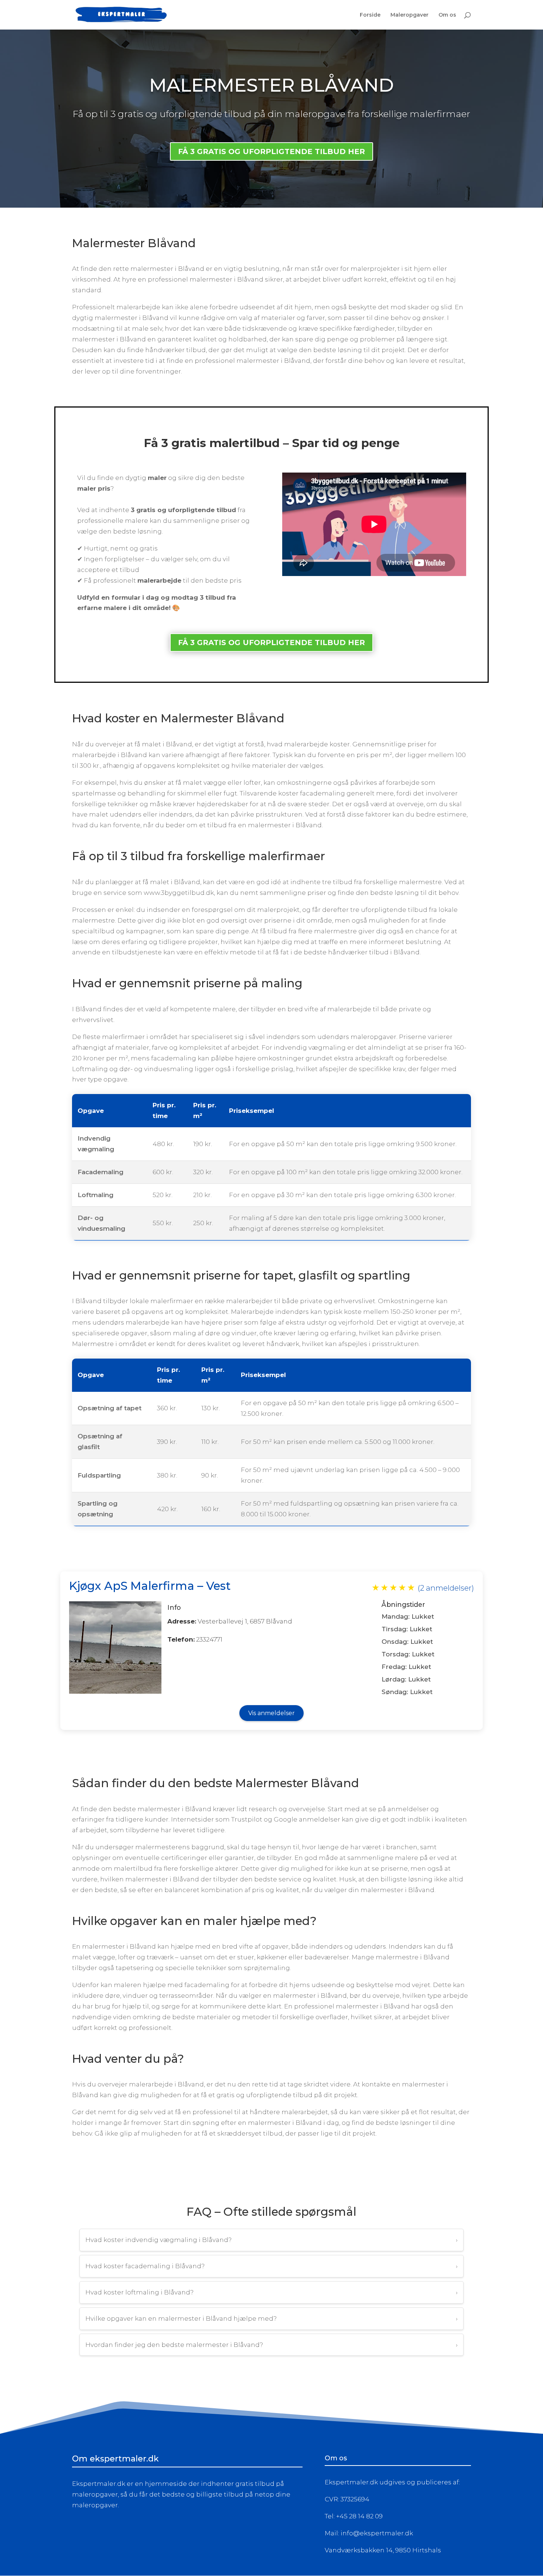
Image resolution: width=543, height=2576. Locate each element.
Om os (447, 15)
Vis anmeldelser (271, 1713)
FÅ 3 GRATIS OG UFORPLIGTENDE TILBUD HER (271, 151)
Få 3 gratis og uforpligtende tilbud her (271, 643)
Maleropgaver (409, 15)
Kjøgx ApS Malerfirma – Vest (150, 1586)
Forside (370, 15)
